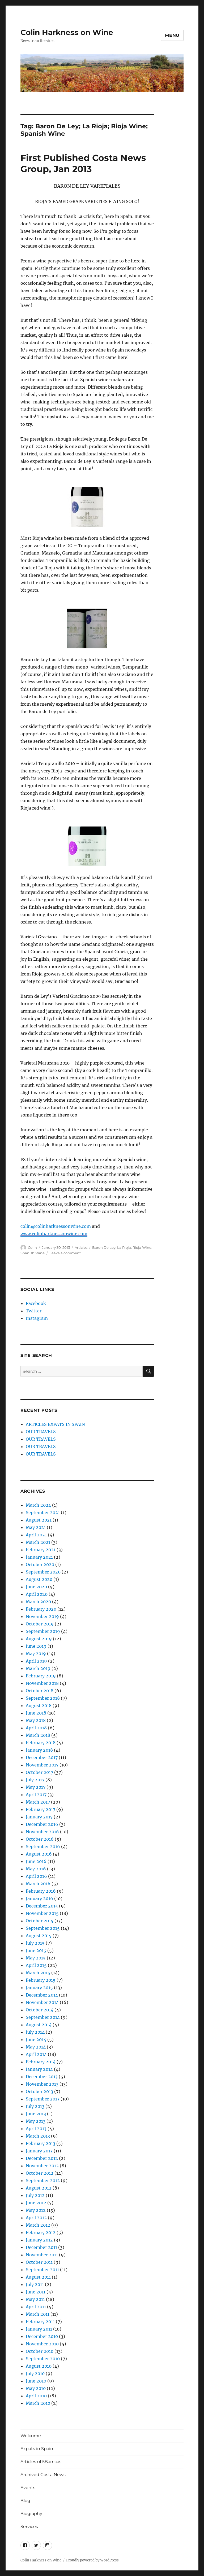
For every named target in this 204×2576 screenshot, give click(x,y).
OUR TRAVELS (41, 1432)
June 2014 (36, 2039)
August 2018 (39, 1705)
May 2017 (36, 1787)
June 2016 (36, 1861)
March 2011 (38, 2314)
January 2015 (39, 1988)
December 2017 (42, 1757)
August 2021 (39, 1520)
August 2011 (38, 2277)
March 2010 (38, 2403)
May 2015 (36, 1958)
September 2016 (43, 1847)
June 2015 (36, 1950)
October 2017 (39, 1772)
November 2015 (42, 1913)
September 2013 (43, 2099)
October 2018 (40, 1691)
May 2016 (36, 1869)
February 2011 (40, 2322)
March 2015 (38, 1973)
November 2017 (42, 1765)
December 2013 (42, 2077)
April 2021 (36, 1535)
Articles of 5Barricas (41, 2462)
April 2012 (36, 2218)
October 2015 (40, 1921)
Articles (81, 1247)
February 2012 (41, 2232)
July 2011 (35, 2284)
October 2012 (40, 2173)
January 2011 (39, 2329)
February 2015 (41, 1980)
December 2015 (42, 1906)
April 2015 (36, 1965)
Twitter (34, 1311)
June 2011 (36, 2292)
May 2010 (36, 2388)
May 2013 (36, 2121)
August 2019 (39, 1639)
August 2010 (39, 2366)
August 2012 (39, 2188)
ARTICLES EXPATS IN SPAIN (55, 1424)
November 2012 (42, 2166)
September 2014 (43, 2017)
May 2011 (35, 2299)
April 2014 (36, 2054)
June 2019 (36, 1646)
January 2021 (39, 1557)
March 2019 (38, 1668)
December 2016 (42, 1824)
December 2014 (42, 1995)
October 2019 (40, 1624)
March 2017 (38, 1802)
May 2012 (36, 2210)
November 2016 (42, 1832)
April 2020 (37, 1594)
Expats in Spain (37, 2449)
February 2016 (41, 1891)
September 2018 (43, 1698)
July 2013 (35, 2106)
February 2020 (41, 1609)
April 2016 (36, 1876)
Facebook (36, 1303)
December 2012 (42, 2158)
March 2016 (38, 1884)
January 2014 (39, 2069)
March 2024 (38, 1505)
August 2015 (39, 1936)
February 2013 (41, 2143)
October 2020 (40, 1564)
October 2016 (40, 1839)
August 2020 (39, 1579)
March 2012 (38, 2225)
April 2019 (36, 1661)
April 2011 (36, 2307)
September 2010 (43, 2359)
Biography (31, 2514)
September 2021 (43, 1513)
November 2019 (42, 1616)
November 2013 (42, 2084)
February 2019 (41, 1676)
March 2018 (38, 1735)
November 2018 (42, 1683)
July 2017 (35, 1780)
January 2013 (39, 2151)
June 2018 (36, 1713)
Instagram (37, 1318)
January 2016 (39, 1898)
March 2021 (38, 1542)
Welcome (31, 2436)
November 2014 (42, 2002)
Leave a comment (65, 1253)
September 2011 (42, 2270)
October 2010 (40, 2351)
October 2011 (39, 2262)
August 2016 (39, 1854)
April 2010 (36, 2396)
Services (29, 2527)
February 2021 (41, 1550)
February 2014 (41, 2062)
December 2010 (42, 2336)
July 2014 (35, 2032)
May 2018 (36, 1720)
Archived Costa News (43, 2475)
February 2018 (41, 1743)
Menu (172, 35)
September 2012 (43, 2181)
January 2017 (39, 1817)
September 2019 (43, 1631)
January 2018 (39, 1750)
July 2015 (35, 1943)
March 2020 (38, 1602)
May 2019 (36, 1654)
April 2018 (36, 1728)
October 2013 (39, 2091)
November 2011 (42, 2255)
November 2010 (42, 2344)
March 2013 (38, 2136)
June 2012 (36, 2203)
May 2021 (36, 1527)
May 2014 (36, 2047)
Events (28, 2488)
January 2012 (39, 2240)
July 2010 (35, 2373)
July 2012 (35, 2195)
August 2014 (39, 2025)
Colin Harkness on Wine (67, 32)
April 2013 (36, 2129)
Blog (25, 2501)
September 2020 (43, 1572)
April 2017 (36, 1795)
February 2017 (41, 1809)
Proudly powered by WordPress (92, 2560)
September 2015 (43, 1928)
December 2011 (41, 2247)
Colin (32, 1247)
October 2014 (40, 2010)
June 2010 (36, 2381)
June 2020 (36, 1587)
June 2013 (36, 2114)
